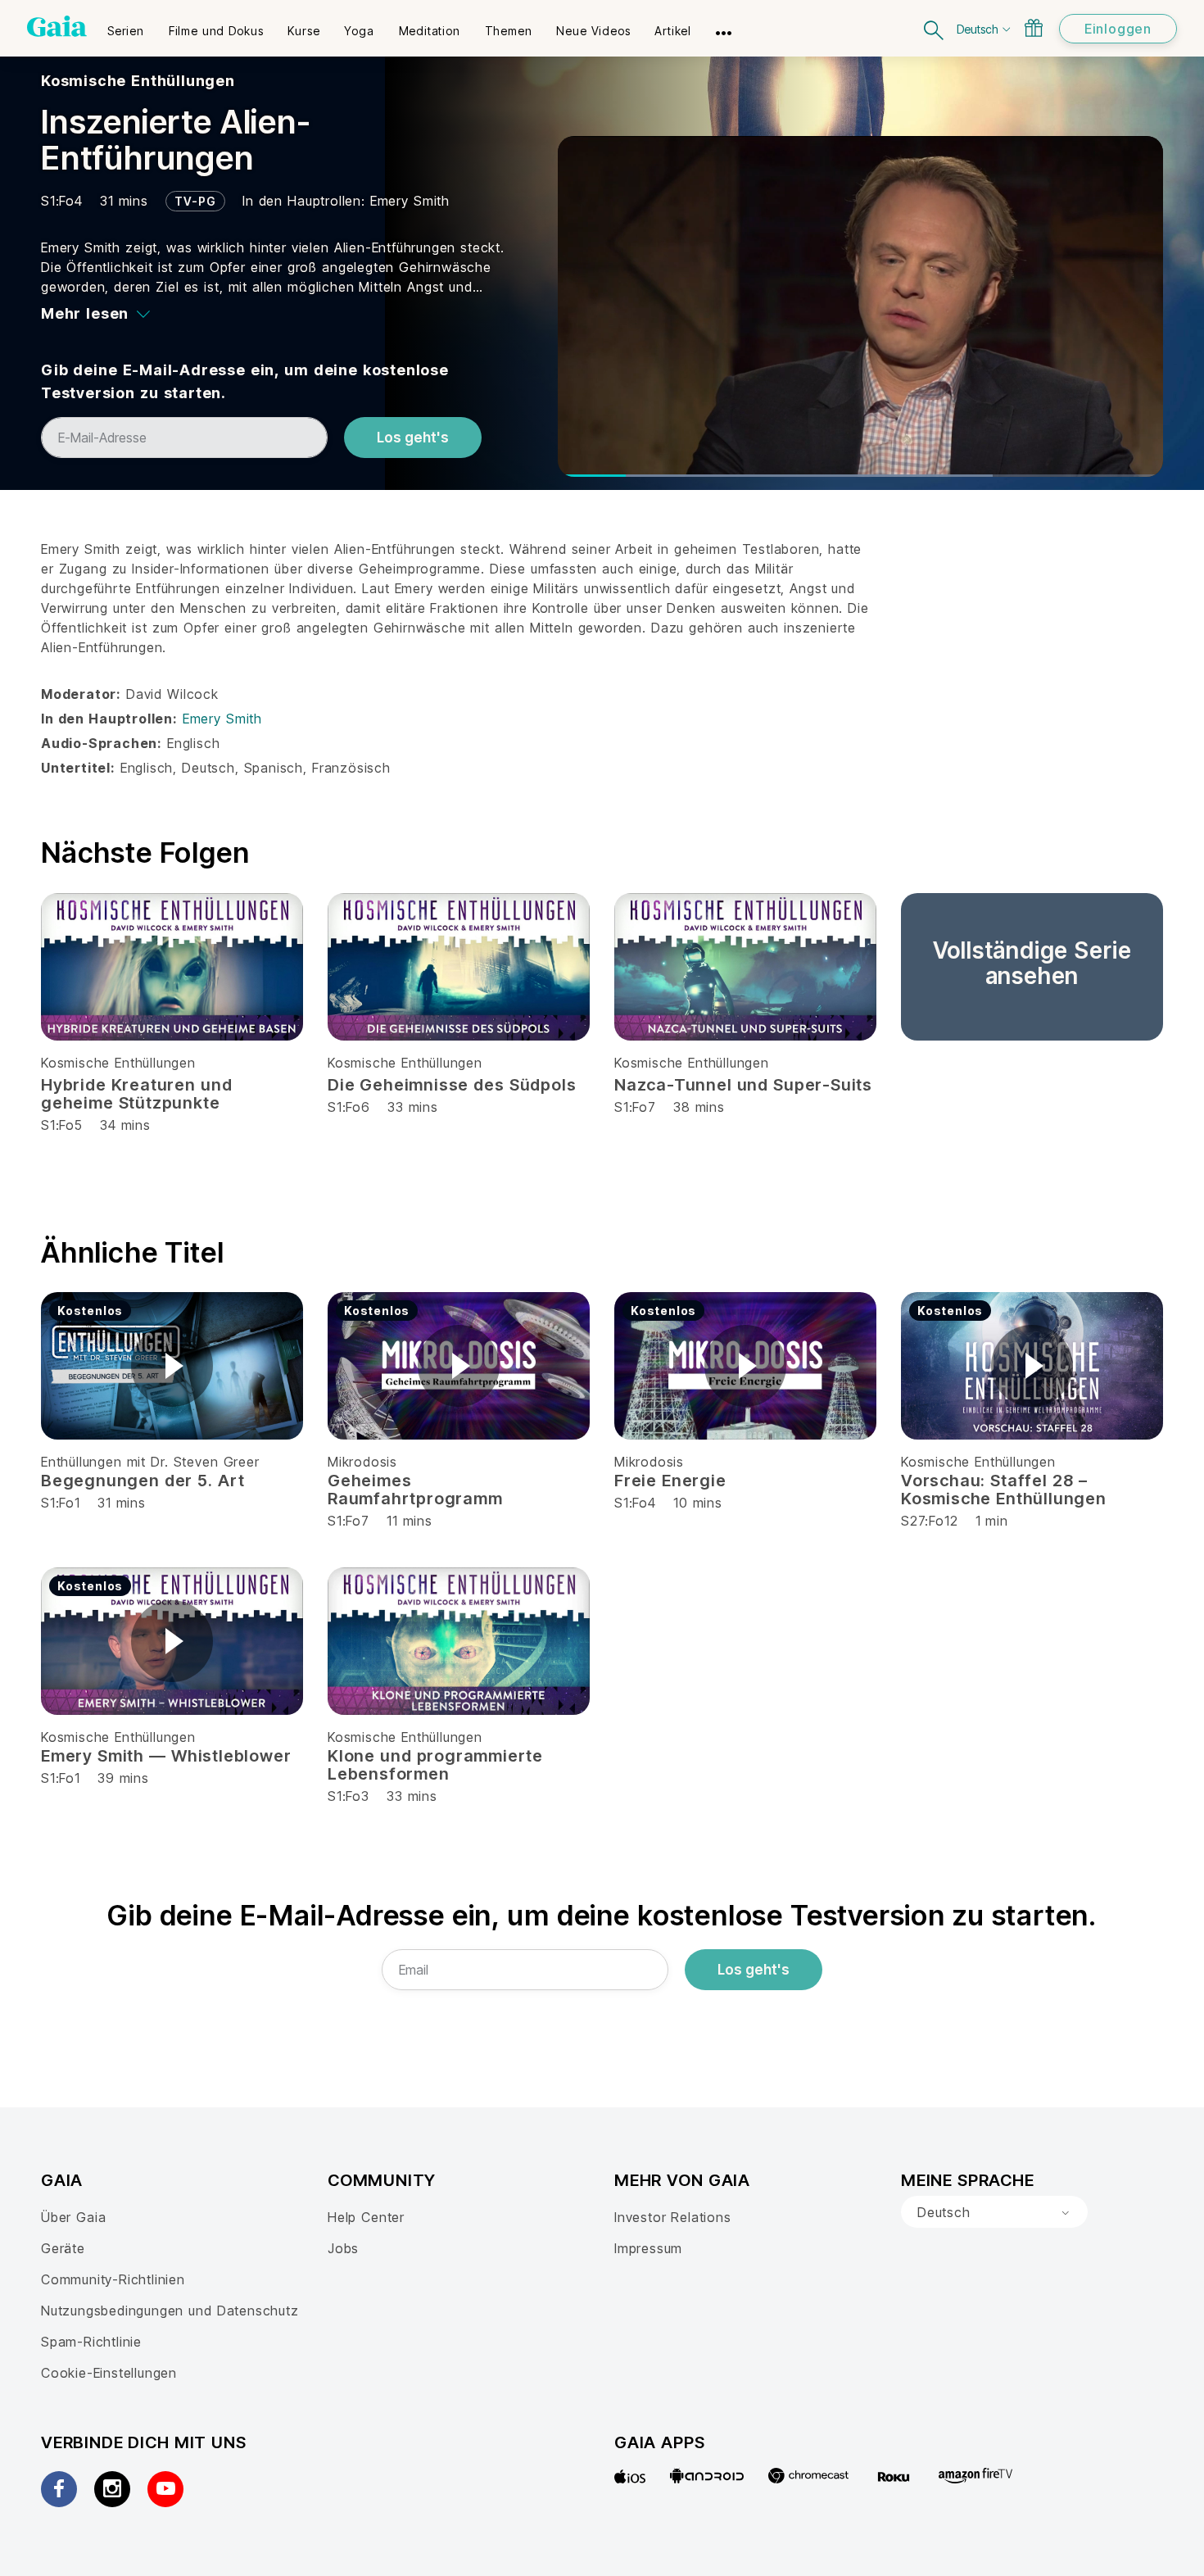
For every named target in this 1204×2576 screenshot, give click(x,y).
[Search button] (935, 28)
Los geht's (413, 438)
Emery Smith (410, 201)
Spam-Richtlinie (91, 2342)
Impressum (648, 2248)
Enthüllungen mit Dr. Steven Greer (150, 1462)
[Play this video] (172, 1366)
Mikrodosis (362, 1462)
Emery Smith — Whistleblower (166, 1756)
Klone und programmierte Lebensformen (435, 1765)
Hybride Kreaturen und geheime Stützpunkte (136, 1094)
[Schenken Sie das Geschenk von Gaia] (1034, 28)
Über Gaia (73, 2217)
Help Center (366, 2217)
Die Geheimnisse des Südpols (452, 1085)
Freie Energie (670, 1481)
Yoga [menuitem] (359, 31)
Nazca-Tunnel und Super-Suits (743, 1085)
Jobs (343, 2248)
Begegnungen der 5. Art (143, 1481)
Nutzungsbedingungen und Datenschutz (170, 2311)
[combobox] (994, 2212)
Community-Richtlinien (113, 2279)
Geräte (63, 2248)
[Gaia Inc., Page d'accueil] (57, 26)
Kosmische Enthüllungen (138, 81)
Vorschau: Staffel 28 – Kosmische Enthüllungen (1004, 1490)
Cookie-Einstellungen (109, 2373)
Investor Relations (673, 2217)
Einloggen (1118, 29)
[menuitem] (126, 25)
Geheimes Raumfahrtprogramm (415, 1490)
